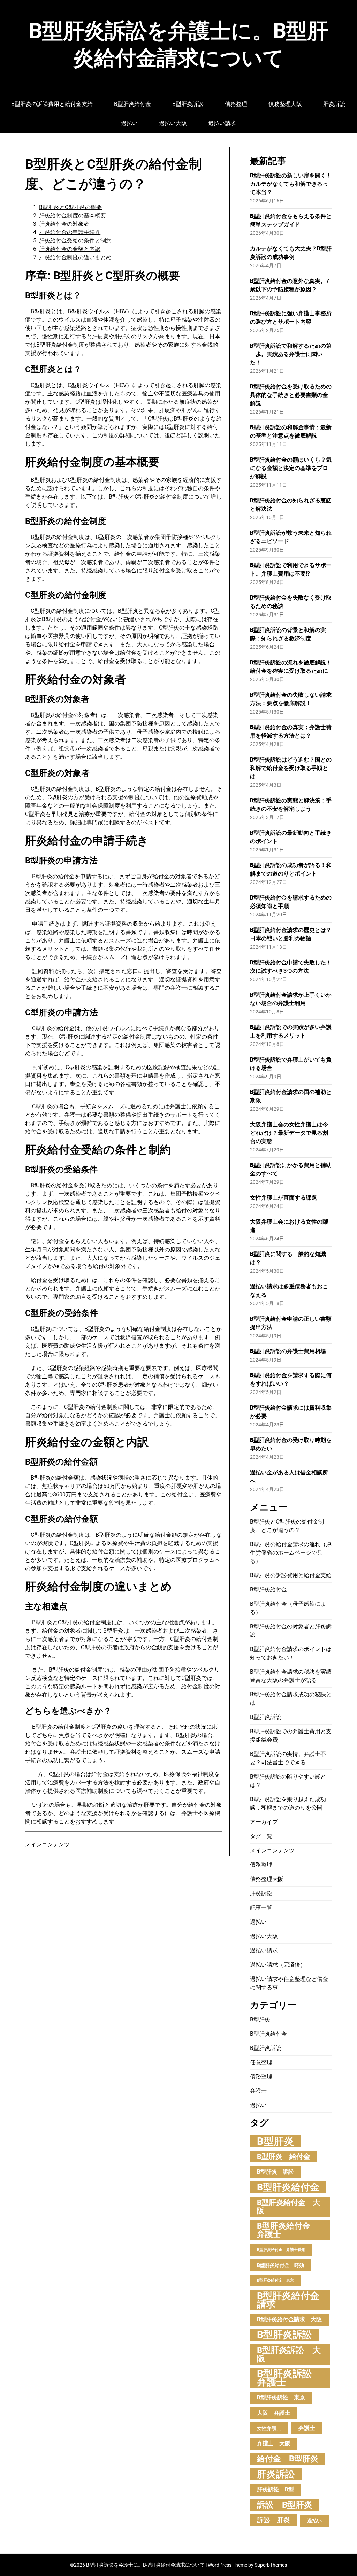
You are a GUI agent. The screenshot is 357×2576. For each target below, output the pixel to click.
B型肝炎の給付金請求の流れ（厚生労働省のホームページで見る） (291, 1553)
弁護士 (258, 2091)
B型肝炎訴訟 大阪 (289, 2354)
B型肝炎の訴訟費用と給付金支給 (52, 104)
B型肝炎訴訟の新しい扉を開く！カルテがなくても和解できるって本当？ (291, 184)
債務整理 (236, 104)
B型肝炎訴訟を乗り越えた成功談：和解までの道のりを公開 (288, 1803)
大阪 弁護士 (274, 2413)
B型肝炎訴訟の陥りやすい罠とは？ (288, 1781)
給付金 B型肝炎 (288, 2459)
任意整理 (261, 2062)
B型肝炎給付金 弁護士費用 (281, 2250)
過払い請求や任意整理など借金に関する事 (289, 1983)
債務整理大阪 (285, 104)
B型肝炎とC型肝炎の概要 (70, 207)
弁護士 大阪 (274, 2443)
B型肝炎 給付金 (284, 2157)
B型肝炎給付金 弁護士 (288, 2230)
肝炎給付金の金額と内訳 (70, 249)
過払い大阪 (173, 123)
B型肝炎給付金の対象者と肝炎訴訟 (291, 1631)
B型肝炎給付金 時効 (280, 2265)
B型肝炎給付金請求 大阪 (289, 2319)
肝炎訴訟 (334, 104)
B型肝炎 (260, 2019)
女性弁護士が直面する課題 (283, 1198)
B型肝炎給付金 (132, 104)
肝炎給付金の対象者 (64, 224)
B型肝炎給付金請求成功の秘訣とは (291, 1699)
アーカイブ (264, 1822)
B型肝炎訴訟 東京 (281, 2397)
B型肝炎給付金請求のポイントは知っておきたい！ (291, 1653)
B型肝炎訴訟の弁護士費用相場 (288, 1351)
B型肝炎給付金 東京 (275, 2280)
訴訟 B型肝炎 (285, 2505)
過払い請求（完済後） (278, 1965)
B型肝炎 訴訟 (275, 2172)
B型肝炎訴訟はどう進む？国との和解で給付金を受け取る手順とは (291, 768)
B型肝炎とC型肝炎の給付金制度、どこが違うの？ (287, 1526)
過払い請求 (222, 123)
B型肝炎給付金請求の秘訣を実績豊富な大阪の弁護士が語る (291, 1676)
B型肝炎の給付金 (52, 1185)
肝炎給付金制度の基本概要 (73, 215)
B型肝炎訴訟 (188, 104)
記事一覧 (261, 1908)
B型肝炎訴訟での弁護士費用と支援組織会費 (291, 1736)
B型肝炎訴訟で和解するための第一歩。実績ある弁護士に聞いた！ (291, 354)
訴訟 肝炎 (274, 2520)
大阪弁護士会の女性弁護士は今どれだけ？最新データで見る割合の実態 (289, 1133)
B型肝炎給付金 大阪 (288, 2207)
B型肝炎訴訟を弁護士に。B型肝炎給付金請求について (178, 44)
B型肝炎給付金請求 (288, 2300)
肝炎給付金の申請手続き (70, 232)
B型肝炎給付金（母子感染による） (288, 1608)
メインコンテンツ (47, 1845)
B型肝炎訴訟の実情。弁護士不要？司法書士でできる (288, 1758)
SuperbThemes (271, 2565)
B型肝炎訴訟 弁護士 (289, 2378)
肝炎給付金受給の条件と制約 (75, 241)
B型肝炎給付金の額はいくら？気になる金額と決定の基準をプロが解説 (291, 468)
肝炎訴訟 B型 (275, 2489)
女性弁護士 (269, 2428)
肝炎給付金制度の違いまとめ (75, 257)
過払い (129, 123)
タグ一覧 (261, 1836)
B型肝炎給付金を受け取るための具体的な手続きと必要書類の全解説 (291, 395)
